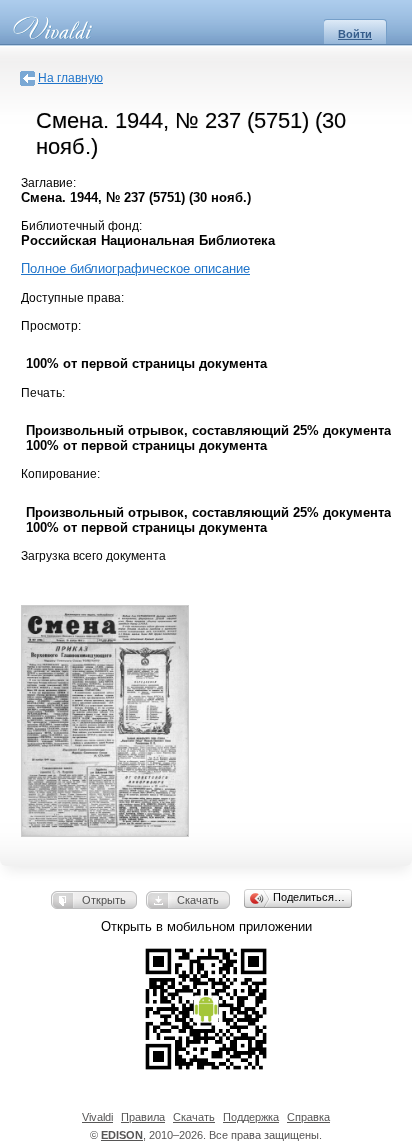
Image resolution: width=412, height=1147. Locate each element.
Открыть (104, 900)
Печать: (43, 393)
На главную (70, 78)
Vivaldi (97, 1117)
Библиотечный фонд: (81, 226)
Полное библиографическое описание (135, 268)
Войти (355, 34)
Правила (143, 1117)
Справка (308, 1117)
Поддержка (251, 1117)
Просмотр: (51, 326)
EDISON (122, 1135)
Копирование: (60, 474)
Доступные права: (72, 298)
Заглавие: (48, 183)
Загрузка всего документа (93, 556)
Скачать (198, 900)
